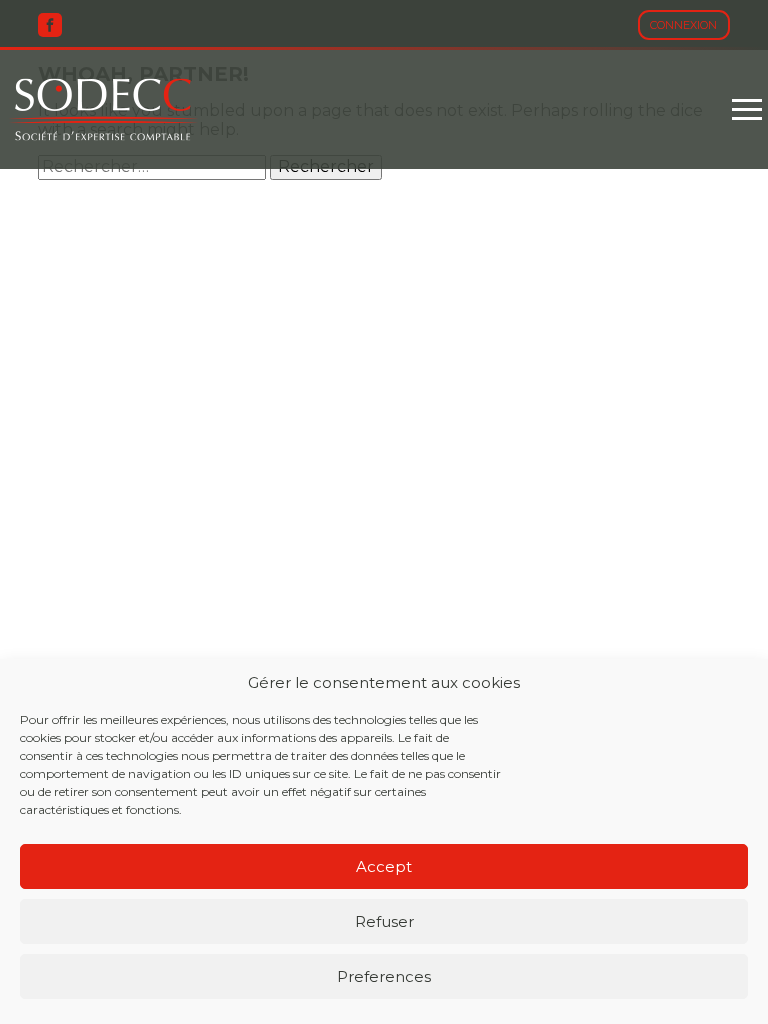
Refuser (384, 921)
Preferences (384, 976)
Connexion (683, 25)
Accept (384, 866)
